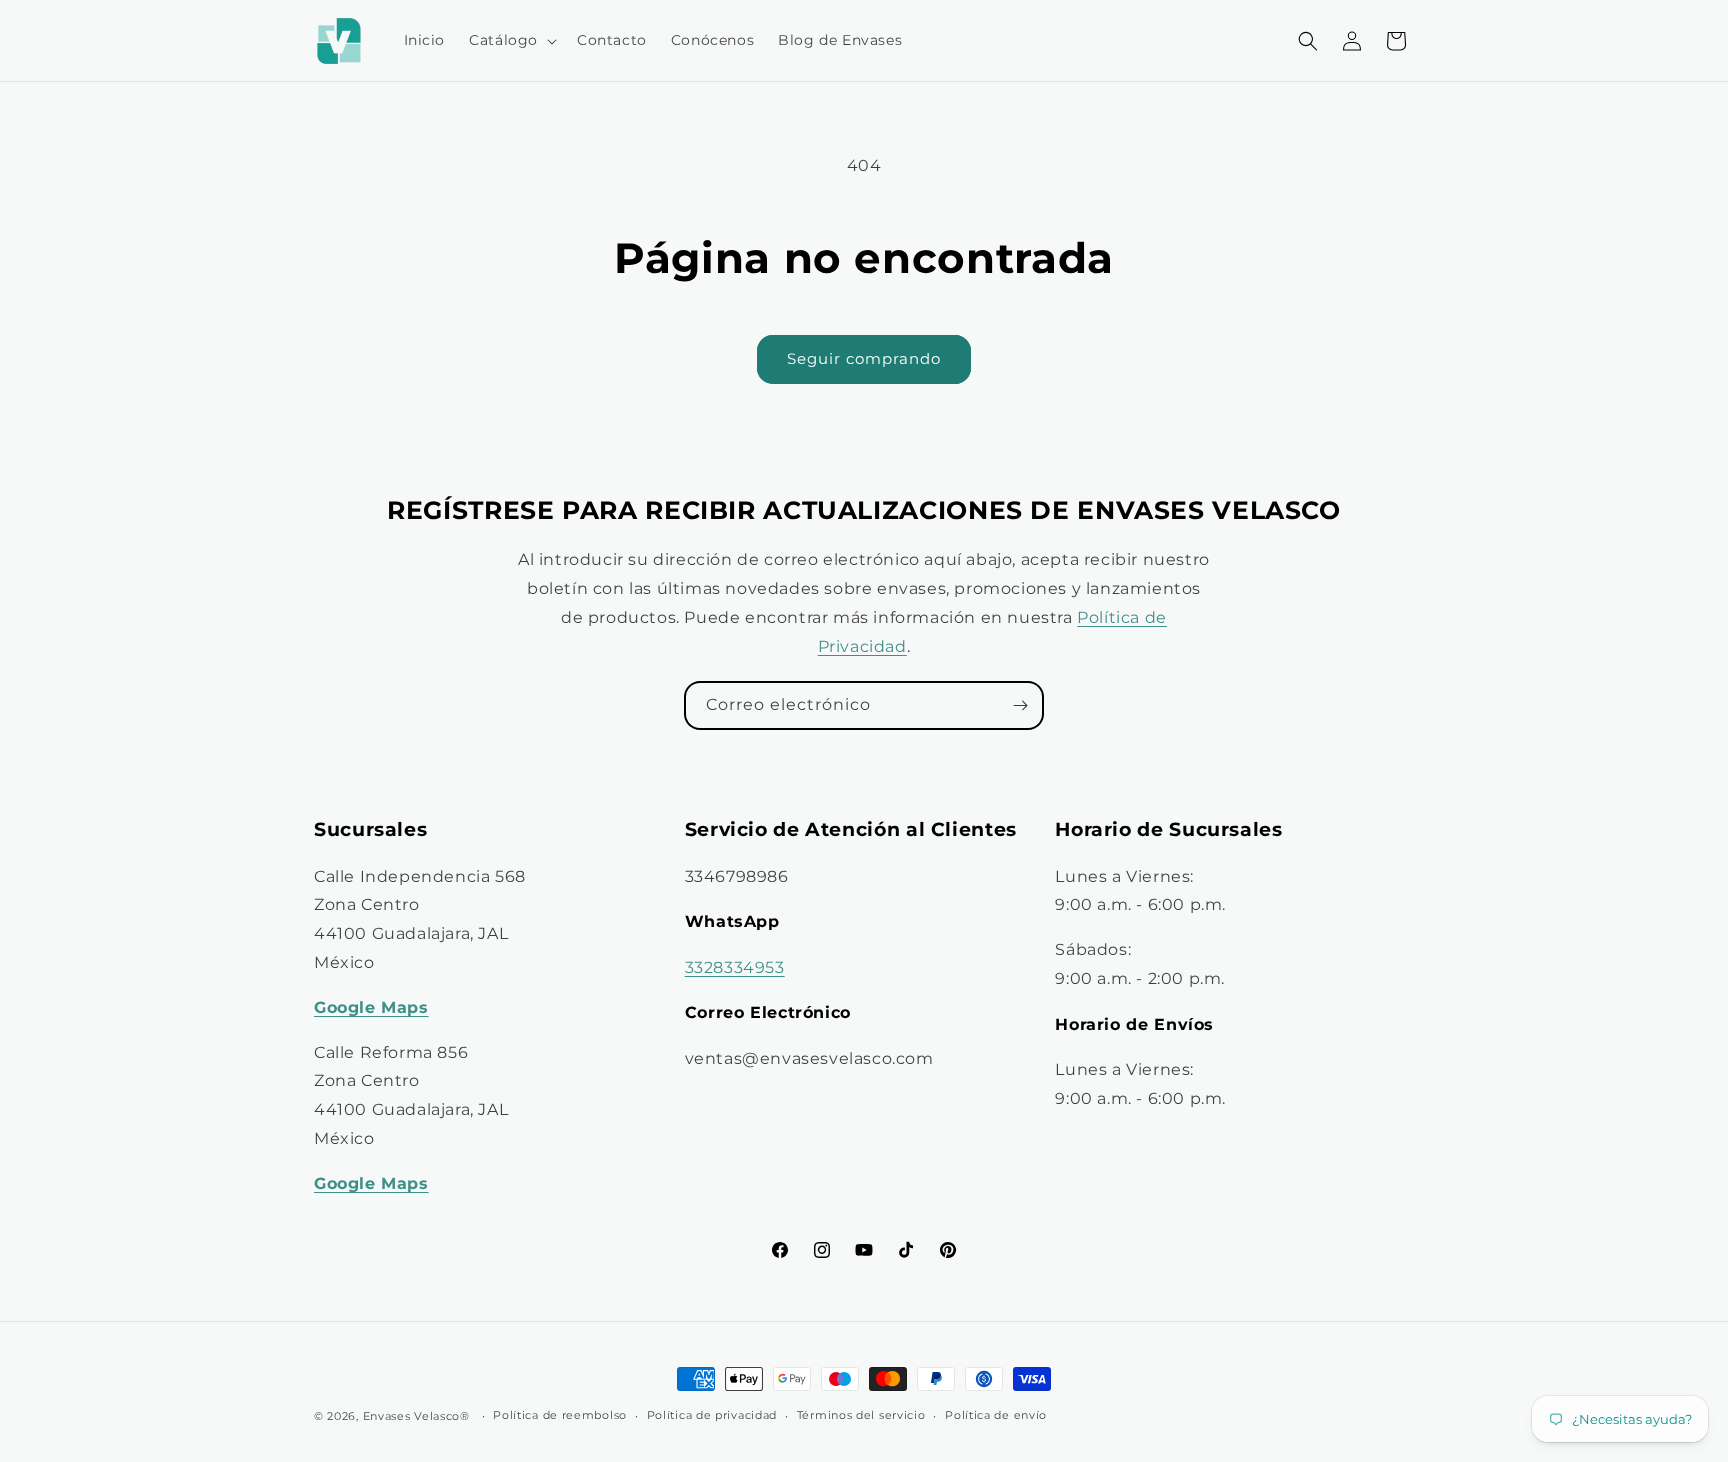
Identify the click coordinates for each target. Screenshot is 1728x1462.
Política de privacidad (712, 1415)
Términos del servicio (861, 1415)
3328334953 (735, 967)
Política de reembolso (560, 1415)
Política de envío (996, 1415)
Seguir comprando (864, 358)
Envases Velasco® (416, 1416)
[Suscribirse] (1020, 705)
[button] (511, 40)
